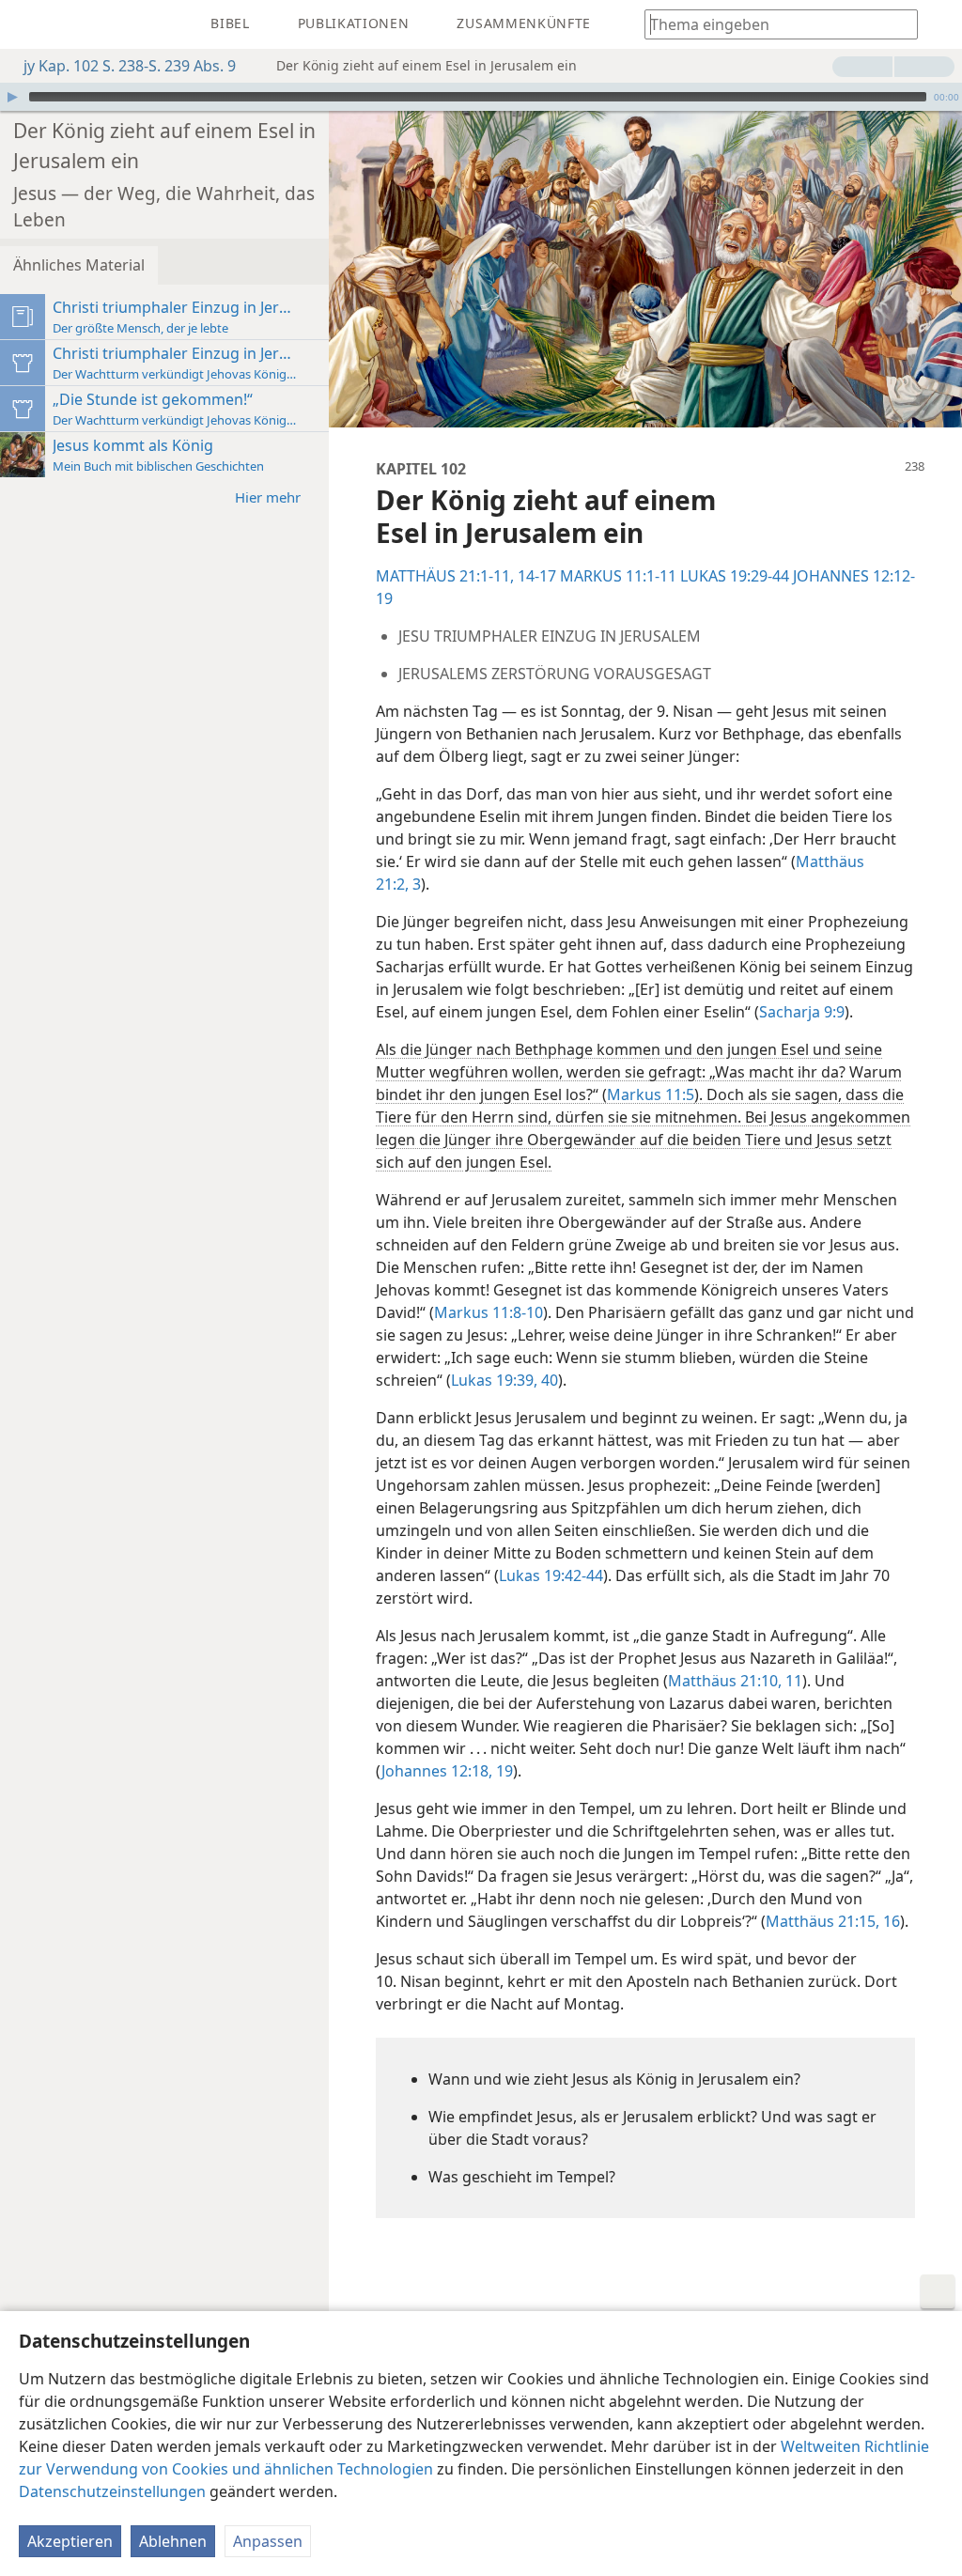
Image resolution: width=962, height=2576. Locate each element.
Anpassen (268, 2541)
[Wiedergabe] (12, 97)
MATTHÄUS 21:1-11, (445, 576)
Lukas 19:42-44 (551, 1575)
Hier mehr (268, 497)
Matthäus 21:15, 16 (833, 1921)
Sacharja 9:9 (802, 1012)
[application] (481, 97)
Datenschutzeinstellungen (112, 2491)
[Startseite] (28, 24)
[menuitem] (28, 24)
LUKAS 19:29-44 (735, 576)
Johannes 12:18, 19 (447, 1771)
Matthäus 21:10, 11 (735, 1681)
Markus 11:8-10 (489, 1312)
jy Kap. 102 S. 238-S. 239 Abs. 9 (130, 66)
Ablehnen (173, 2541)
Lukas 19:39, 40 (504, 1380)
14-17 (535, 576)
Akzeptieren (70, 2541)
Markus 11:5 (651, 1094)
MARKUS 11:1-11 (618, 576)
